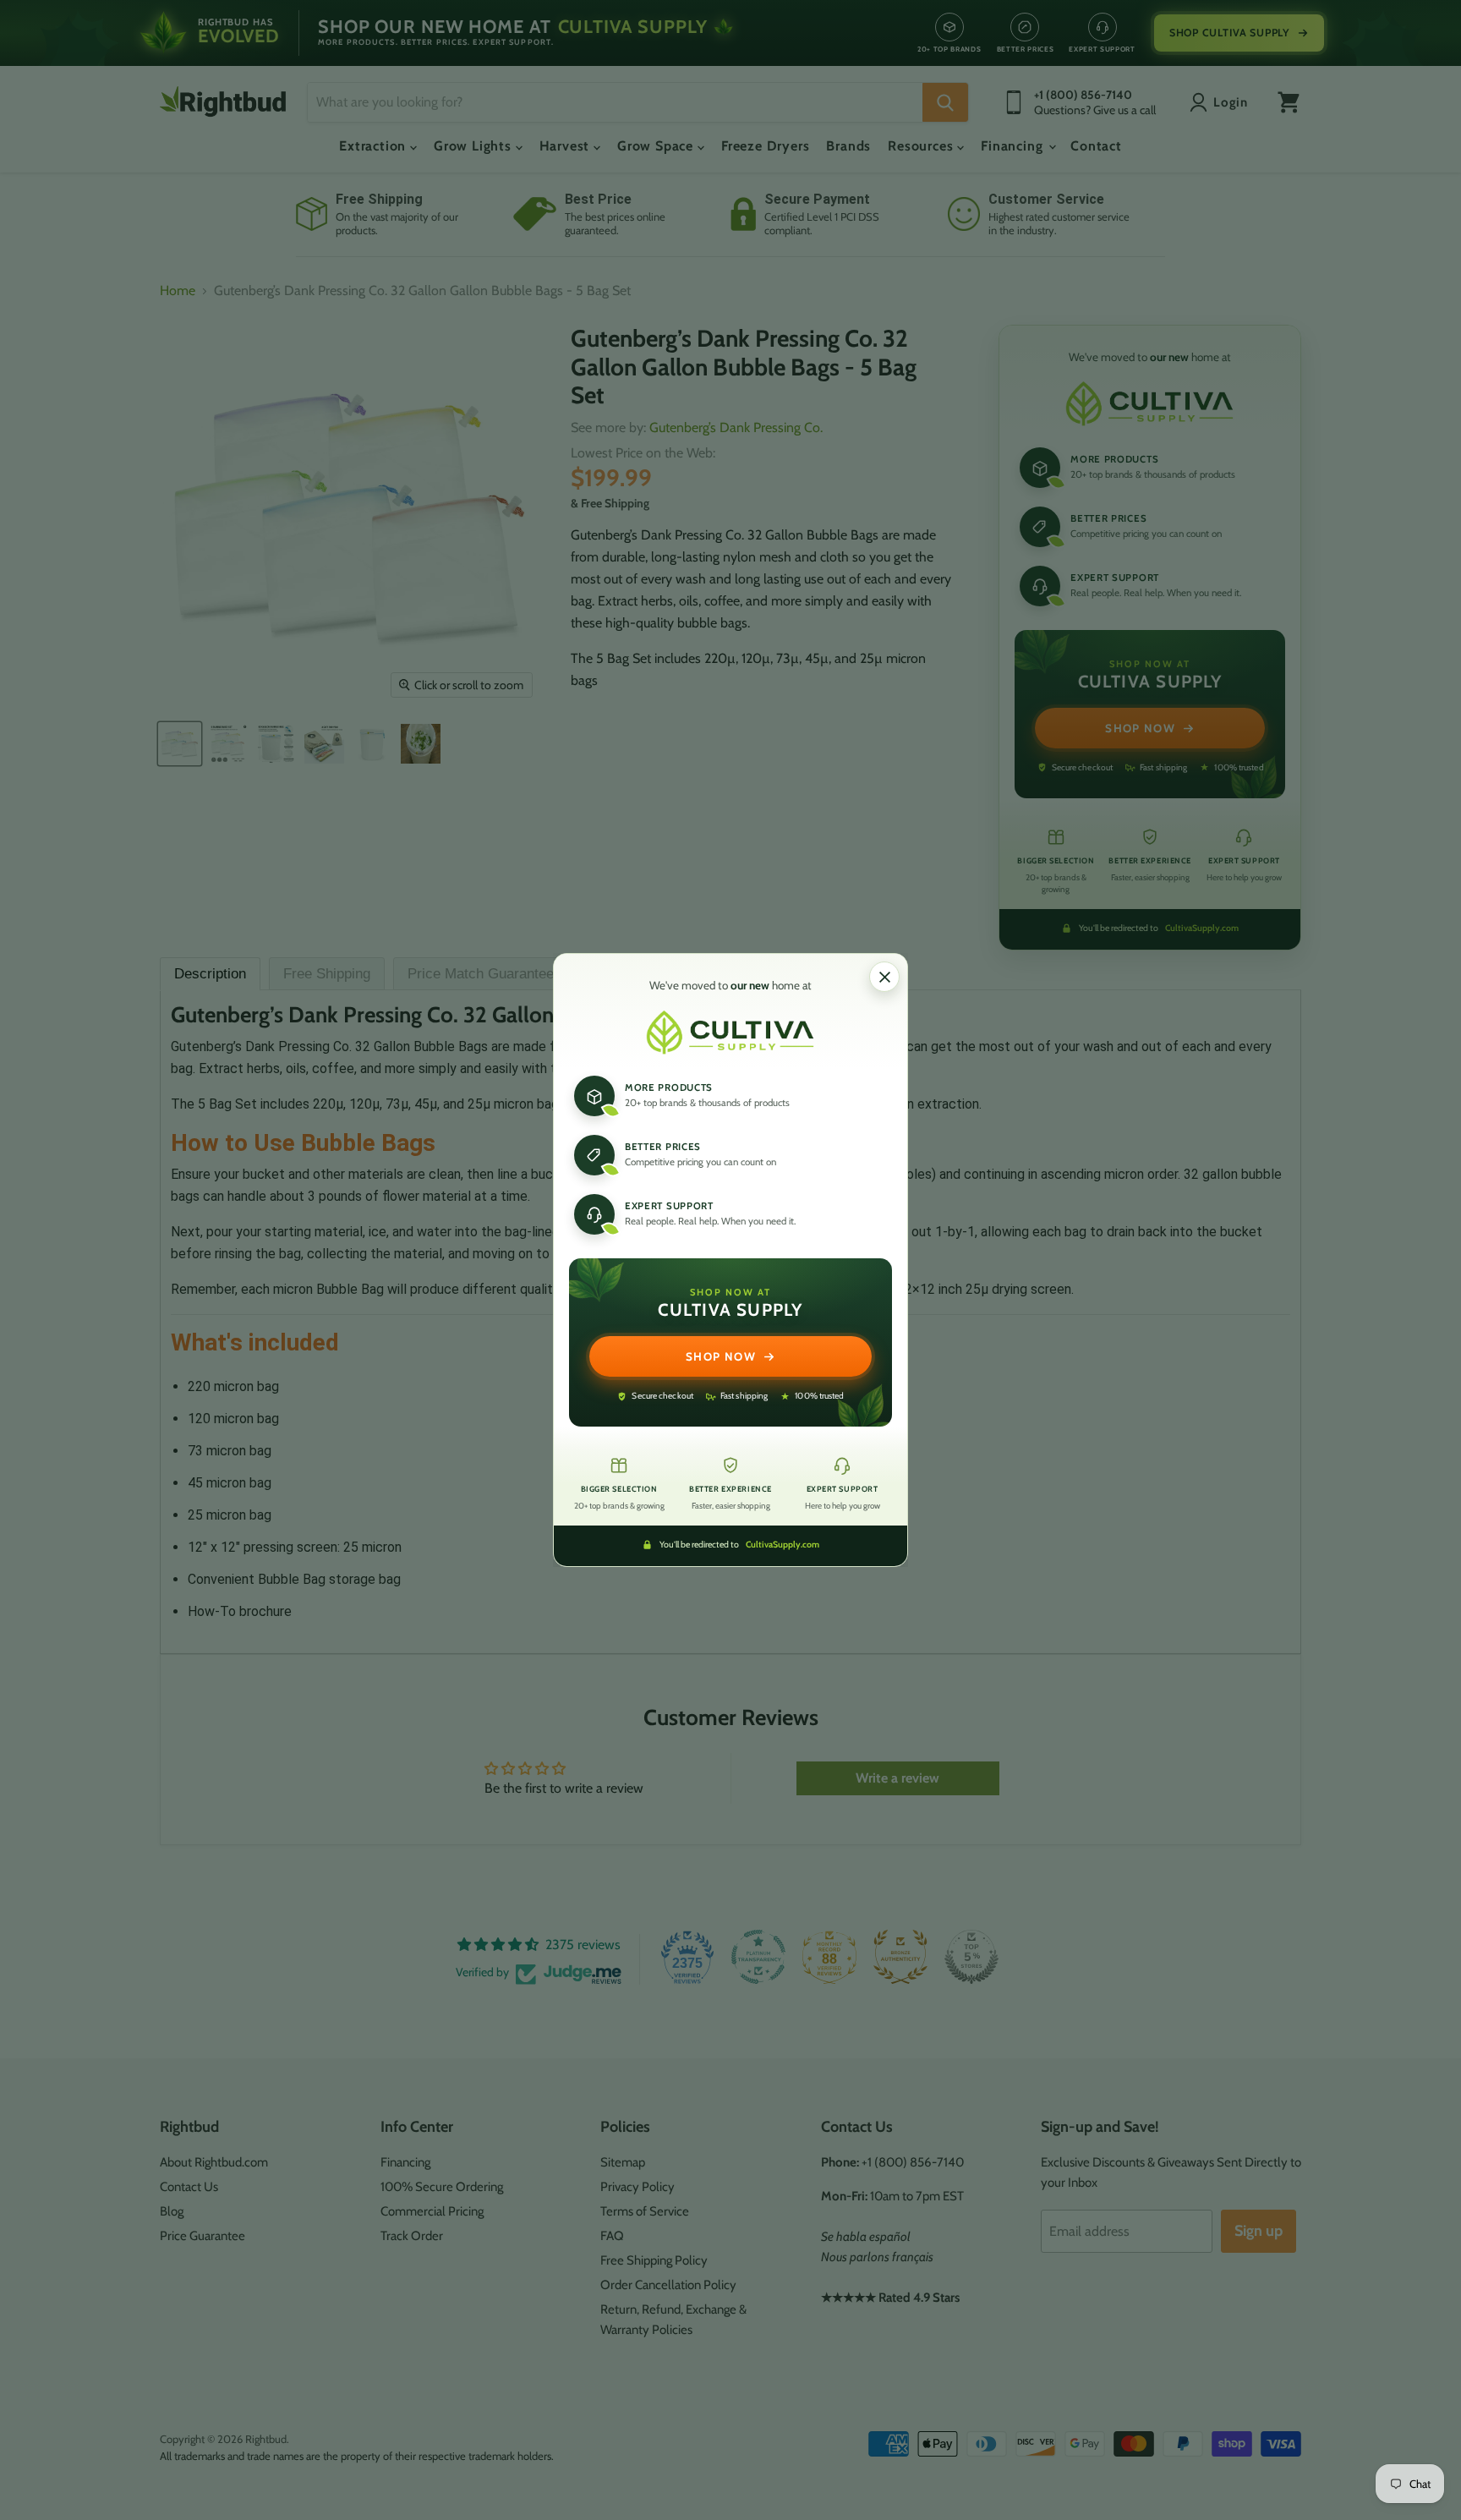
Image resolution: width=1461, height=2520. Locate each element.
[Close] (884, 977)
